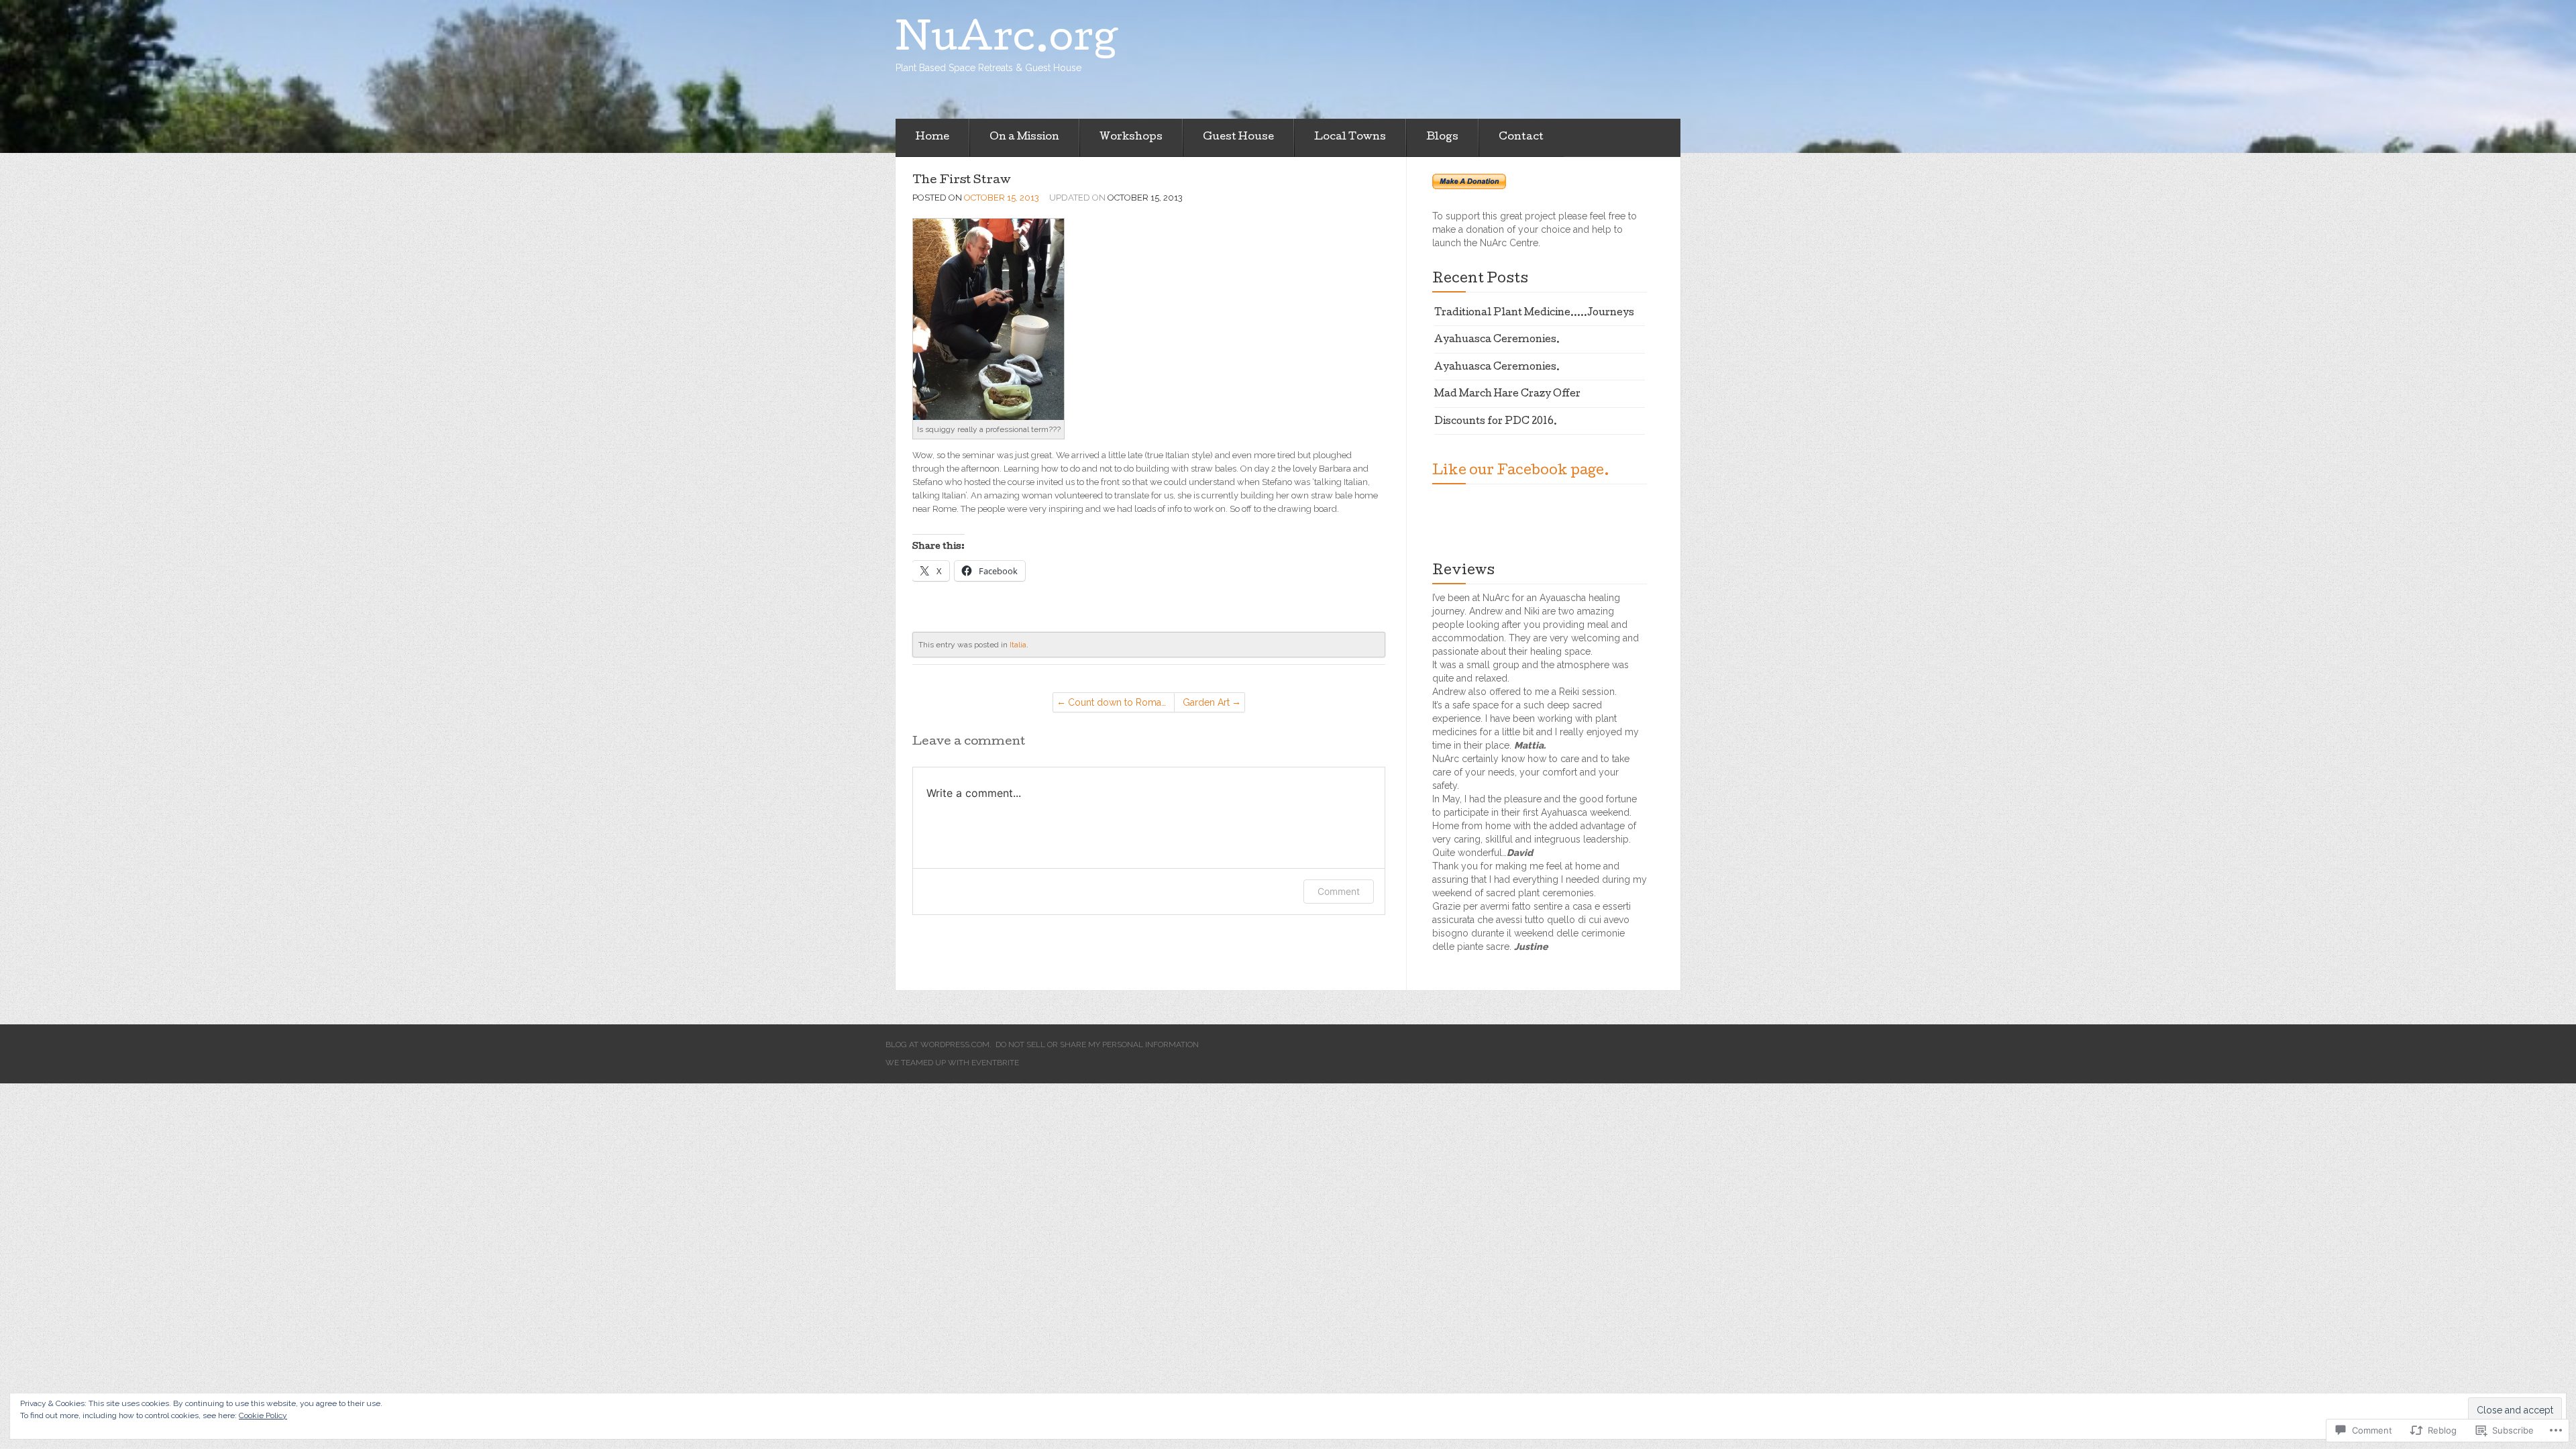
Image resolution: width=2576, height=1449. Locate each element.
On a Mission (1024, 138)
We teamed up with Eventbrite (952, 1063)
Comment (1339, 891)
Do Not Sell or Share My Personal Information (1097, 1044)
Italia (1018, 645)
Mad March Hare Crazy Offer (1507, 394)
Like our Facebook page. (1521, 472)
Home (932, 138)
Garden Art (1206, 702)
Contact (1521, 138)
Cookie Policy (263, 1415)
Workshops (1131, 138)
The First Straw (962, 181)
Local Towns (1350, 138)
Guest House (1238, 138)
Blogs (1442, 138)
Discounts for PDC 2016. (1496, 422)
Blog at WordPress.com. (938, 1044)
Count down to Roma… (1117, 702)
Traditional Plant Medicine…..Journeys (1534, 313)
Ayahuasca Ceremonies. (1497, 340)
